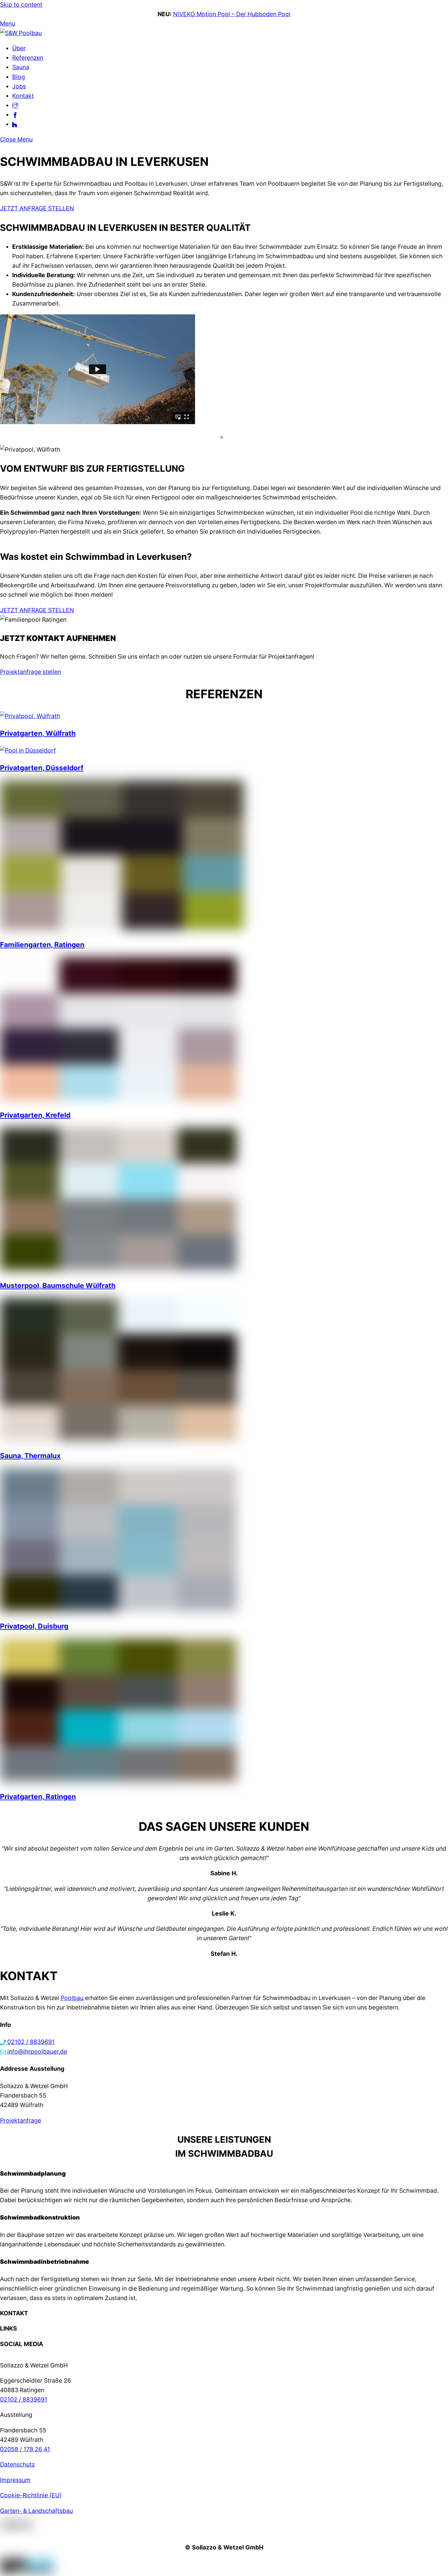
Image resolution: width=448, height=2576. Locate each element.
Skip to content (21, 5)
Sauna (21, 67)
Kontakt (23, 96)
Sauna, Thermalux (30, 1456)
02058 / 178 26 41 (25, 2449)
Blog (19, 77)
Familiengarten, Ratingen (42, 945)
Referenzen (28, 58)
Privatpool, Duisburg (34, 1626)
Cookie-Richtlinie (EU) (31, 2495)
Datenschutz (17, 2464)
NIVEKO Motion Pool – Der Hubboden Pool (232, 14)
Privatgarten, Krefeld (35, 1115)
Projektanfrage (21, 2120)
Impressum (15, 2480)
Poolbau (72, 1998)
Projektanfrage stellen (30, 672)
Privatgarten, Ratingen (38, 1796)
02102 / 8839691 (24, 2399)
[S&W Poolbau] (21, 33)
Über (19, 48)
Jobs (19, 86)
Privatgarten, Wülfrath (38, 733)
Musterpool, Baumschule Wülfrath (58, 1285)
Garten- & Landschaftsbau (36, 2511)
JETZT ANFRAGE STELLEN (37, 208)
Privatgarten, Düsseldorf (42, 768)
